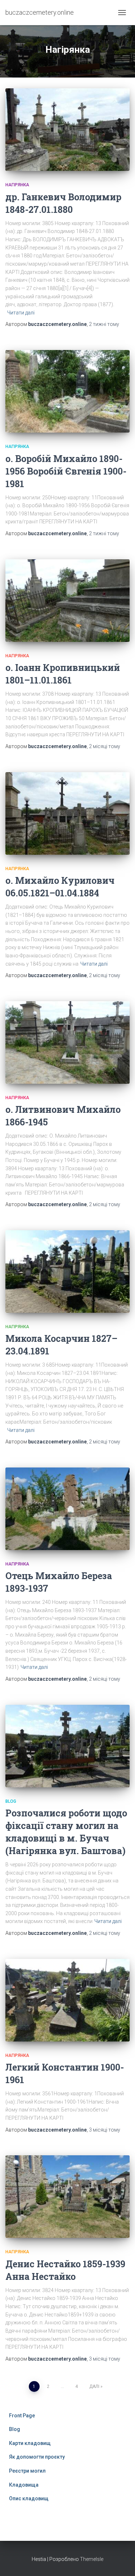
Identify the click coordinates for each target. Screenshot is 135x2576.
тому (104, 324)
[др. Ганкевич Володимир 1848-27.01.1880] (67, 130)
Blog (11, 1801)
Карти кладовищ (30, 2443)
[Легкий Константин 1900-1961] (67, 2000)
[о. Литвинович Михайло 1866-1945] (67, 1042)
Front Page (22, 2416)
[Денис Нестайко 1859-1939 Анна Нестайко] (67, 2197)
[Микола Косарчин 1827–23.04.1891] (67, 1271)
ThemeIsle (92, 2559)
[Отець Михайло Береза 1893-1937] (67, 1509)
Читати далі (21, 313)
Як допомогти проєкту (37, 2457)
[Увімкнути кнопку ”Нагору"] (121, 2562)
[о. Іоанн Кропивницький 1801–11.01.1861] (67, 601)
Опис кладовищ (29, 2498)
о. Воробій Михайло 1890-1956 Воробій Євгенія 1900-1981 (66, 471)
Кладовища (24, 2485)
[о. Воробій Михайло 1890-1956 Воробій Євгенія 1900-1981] (67, 391)
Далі (94, 2386)
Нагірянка (17, 185)
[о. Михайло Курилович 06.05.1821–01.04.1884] (67, 813)
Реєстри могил (27, 2471)
